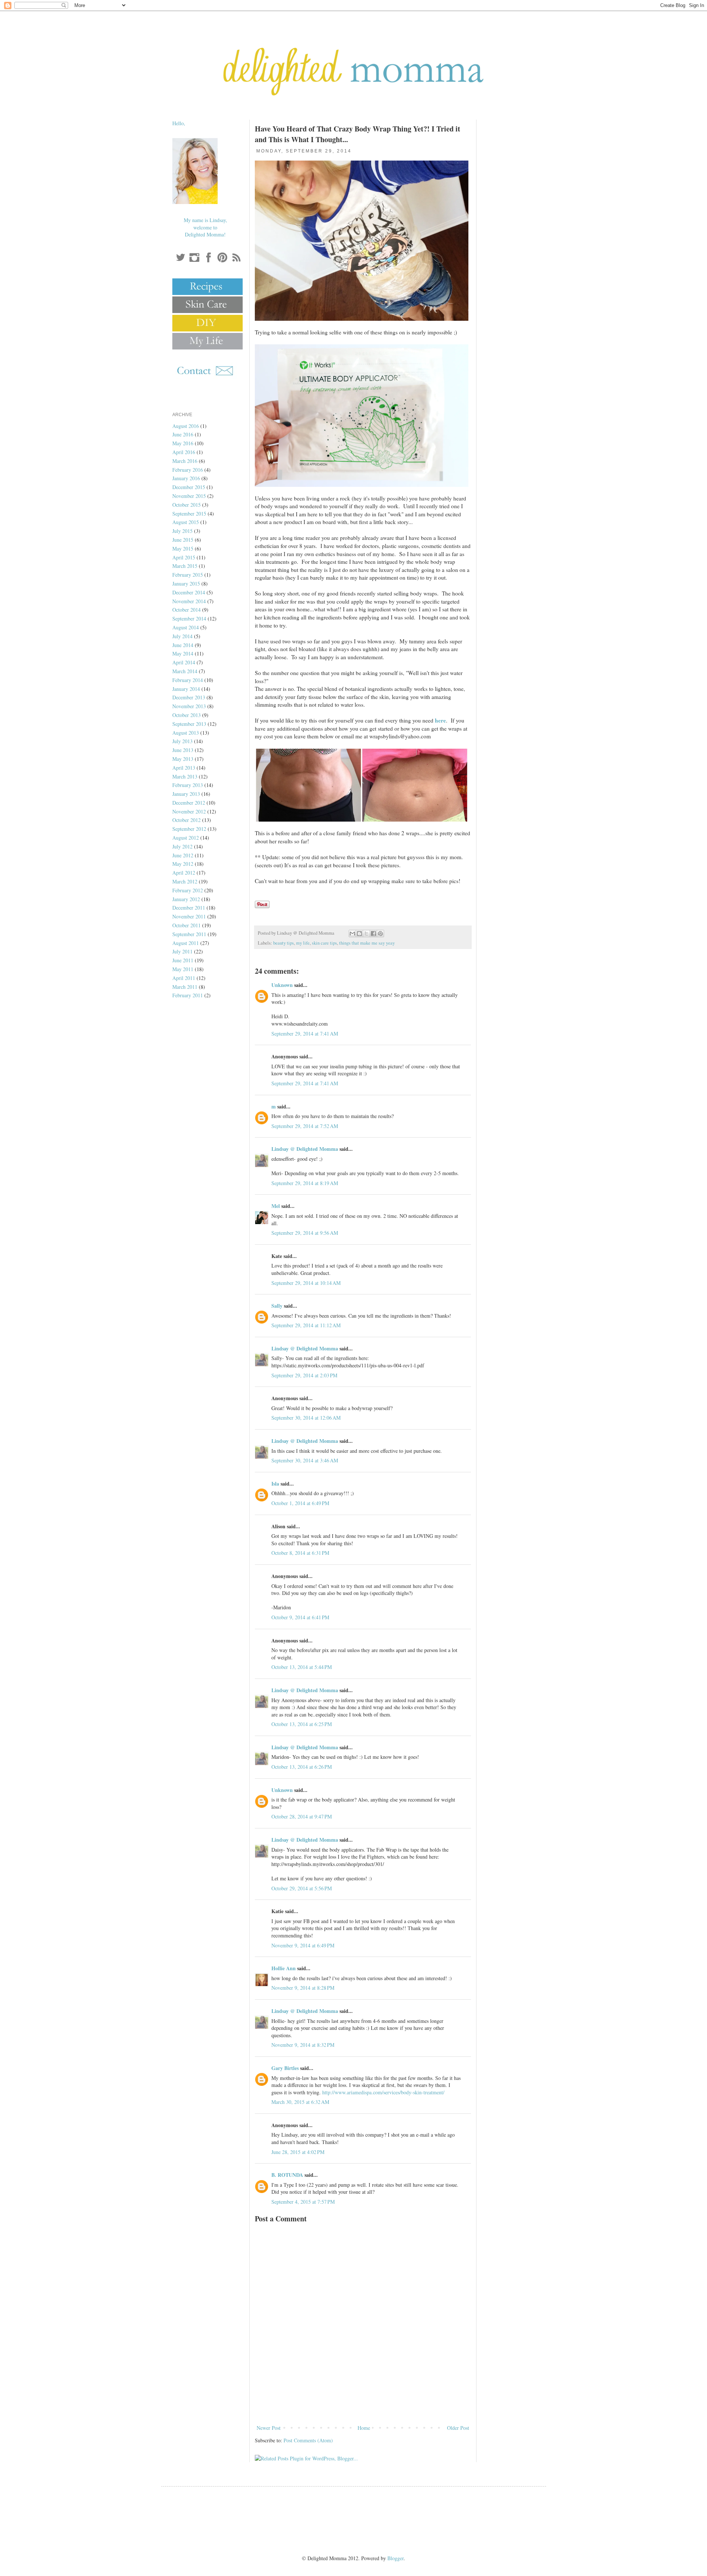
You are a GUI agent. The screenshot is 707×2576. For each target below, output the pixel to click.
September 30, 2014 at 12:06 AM (306, 1418)
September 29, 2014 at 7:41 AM (305, 1034)
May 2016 (183, 443)
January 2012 (186, 899)
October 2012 (187, 820)
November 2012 (189, 811)
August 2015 (186, 522)
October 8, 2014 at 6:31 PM (300, 1553)
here (440, 720)
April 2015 (184, 557)
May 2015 (183, 549)
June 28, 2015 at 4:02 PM (298, 2152)
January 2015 (186, 584)
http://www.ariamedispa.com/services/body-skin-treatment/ (383, 2092)
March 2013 (185, 776)
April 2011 (184, 978)
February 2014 (188, 680)
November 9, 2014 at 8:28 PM (303, 1988)
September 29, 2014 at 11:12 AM (306, 1325)
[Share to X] (366, 934)
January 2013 (186, 794)
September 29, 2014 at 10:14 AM (306, 1283)
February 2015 (188, 575)
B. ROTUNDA (287, 2175)
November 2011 (189, 916)
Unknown (282, 985)
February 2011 (188, 995)
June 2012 (183, 855)
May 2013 (183, 759)
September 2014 (189, 618)
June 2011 (183, 960)
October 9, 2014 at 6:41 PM (300, 1617)
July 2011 (182, 951)
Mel (276, 1206)
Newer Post (269, 2428)
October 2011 (187, 925)
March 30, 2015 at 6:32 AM (300, 2102)
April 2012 (184, 873)
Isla (275, 1484)
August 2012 (186, 838)
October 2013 (187, 715)
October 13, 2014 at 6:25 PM (302, 1724)
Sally (277, 1306)
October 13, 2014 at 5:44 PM (302, 1667)
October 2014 (187, 610)
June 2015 (183, 540)
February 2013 (188, 785)
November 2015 (189, 496)
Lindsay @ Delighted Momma (305, 1149)
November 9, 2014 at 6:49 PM (303, 1945)
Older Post (458, 2428)
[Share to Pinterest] (380, 934)
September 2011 (189, 934)
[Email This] (352, 934)
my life (303, 943)
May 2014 (183, 653)
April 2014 (184, 662)
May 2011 (183, 969)
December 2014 (189, 592)
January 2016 (186, 478)
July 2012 (182, 846)
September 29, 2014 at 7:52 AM (305, 1126)
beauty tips (284, 943)
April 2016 (184, 452)
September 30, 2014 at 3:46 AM (305, 1460)
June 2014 (183, 645)
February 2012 (188, 890)
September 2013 (189, 724)
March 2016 (185, 461)
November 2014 (189, 601)
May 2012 (183, 864)
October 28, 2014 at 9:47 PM (302, 1816)
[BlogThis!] (359, 934)
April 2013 (184, 768)
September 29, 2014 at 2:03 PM (304, 1375)
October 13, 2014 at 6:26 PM (302, 1767)
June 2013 (183, 750)
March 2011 (185, 987)
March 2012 (185, 881)
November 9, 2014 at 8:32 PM (303, 2045)
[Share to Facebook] (373, 934)
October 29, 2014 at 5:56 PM (302, 1888)
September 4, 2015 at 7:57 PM (303, 2202)
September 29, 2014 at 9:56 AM (305, 1233)
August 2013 (186, 733)
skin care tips (324, 943)
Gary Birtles (285, 2068)
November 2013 (189, 706)
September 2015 (189, 514)
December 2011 (189, 908)
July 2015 (182, 531)
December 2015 (189, 487)
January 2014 (186, 689)
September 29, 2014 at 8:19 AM (305, 1183)
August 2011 (186, 943)
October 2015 (187, 505)
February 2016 (188, 470)
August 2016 (186, 426)
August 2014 (186, 627)
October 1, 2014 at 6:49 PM (300, 1503)
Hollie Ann (284, 1968)
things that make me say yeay (367, 943)
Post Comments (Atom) (308, 2440)
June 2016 (183, 434)
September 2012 (189, 829)
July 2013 (182, 741)
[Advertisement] (363, 2403)
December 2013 (189, 697)
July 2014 (182, 636)
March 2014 (185, 671)
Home (364, 2428)
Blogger (395, 2558)
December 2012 (189, 803)
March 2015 (185, 566)
